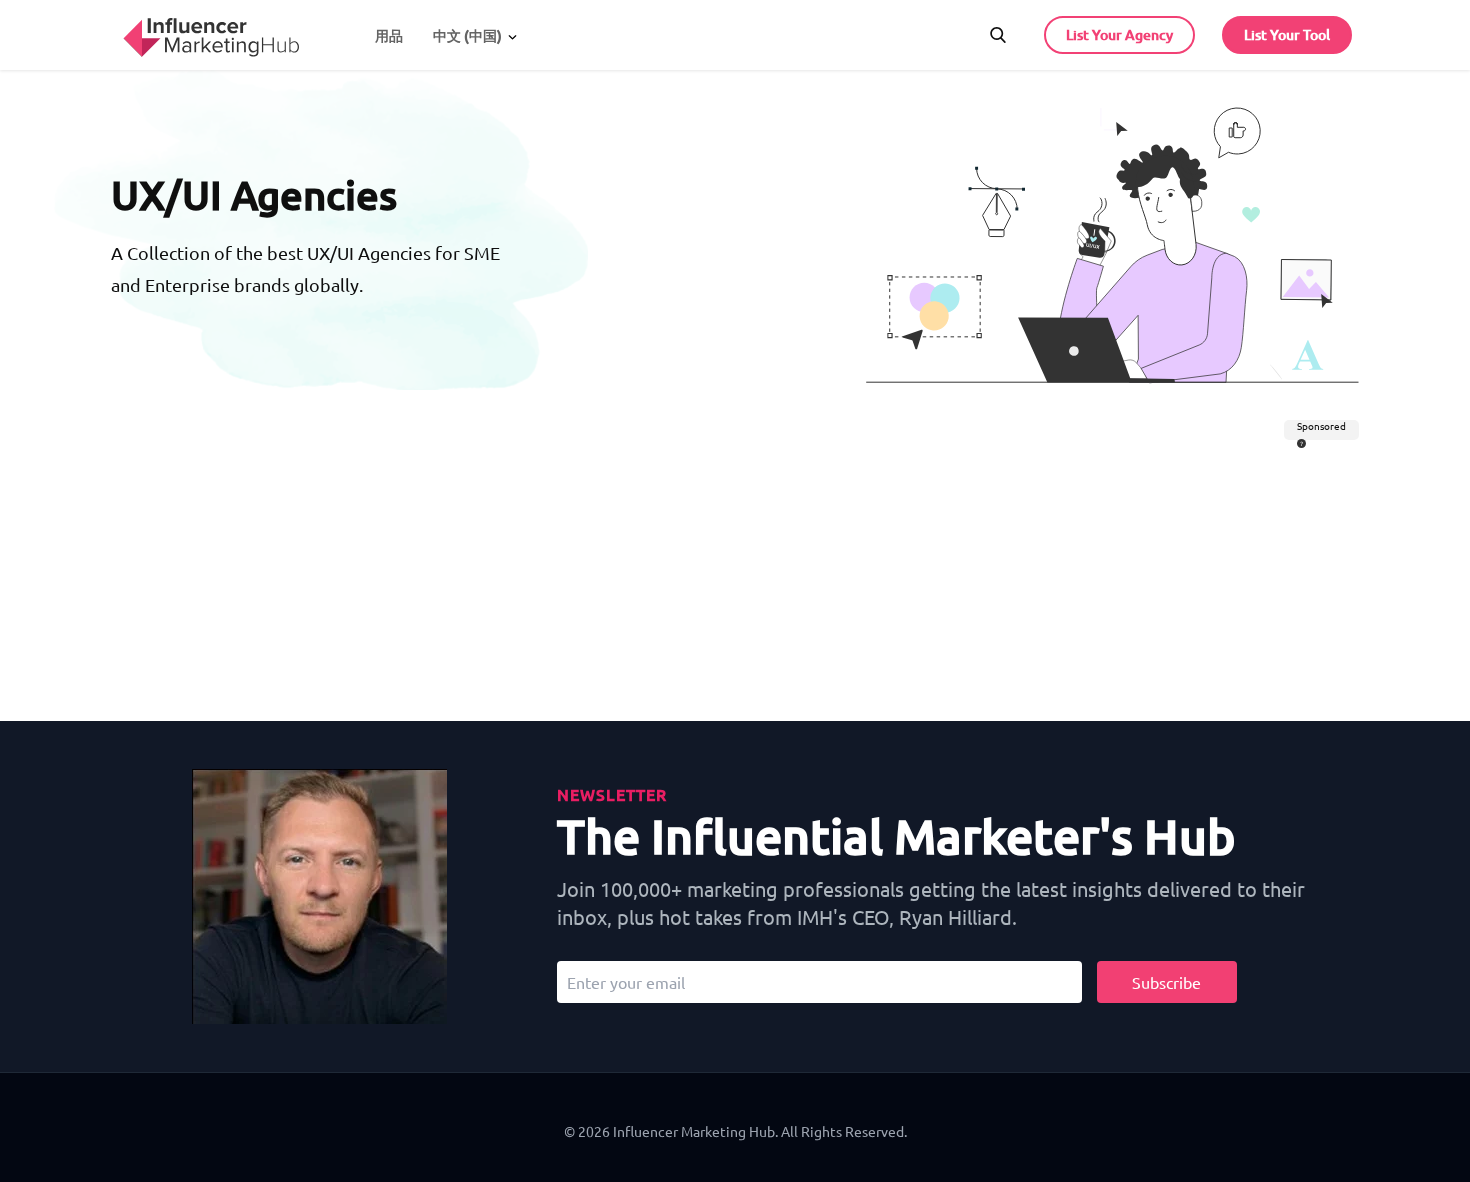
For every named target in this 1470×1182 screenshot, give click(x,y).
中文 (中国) (467, 35)
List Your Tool (1287, 34)
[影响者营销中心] (211, 32)
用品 (389, 35)
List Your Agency (1119, 34)
